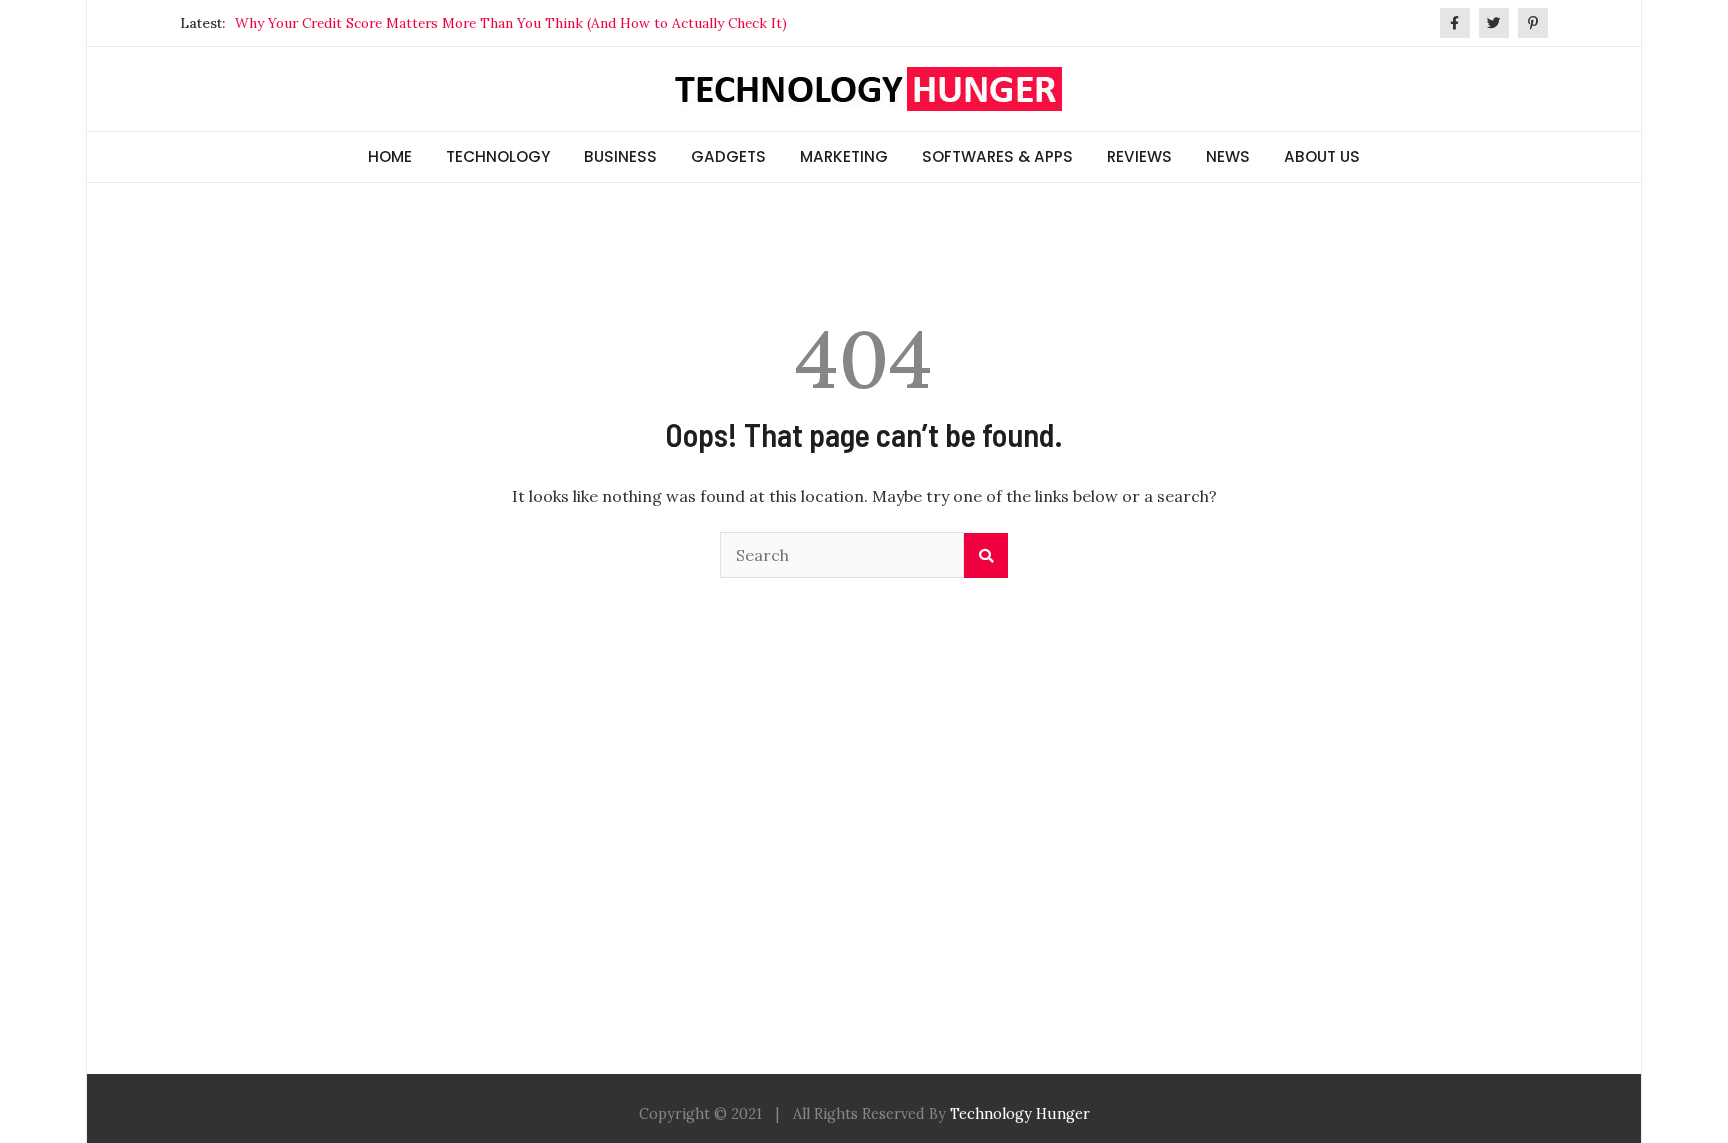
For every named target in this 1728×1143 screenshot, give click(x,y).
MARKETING (844, 156)
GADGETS (728, 156)
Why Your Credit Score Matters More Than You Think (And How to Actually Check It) (511, 23)
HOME (390, 156)
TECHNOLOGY (498, 156)
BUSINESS (620, 156)
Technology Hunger (1020, 1114)
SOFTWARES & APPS (997, 156)
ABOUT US (1322, 156)
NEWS (1228, 156)
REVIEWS (1139, 156)
